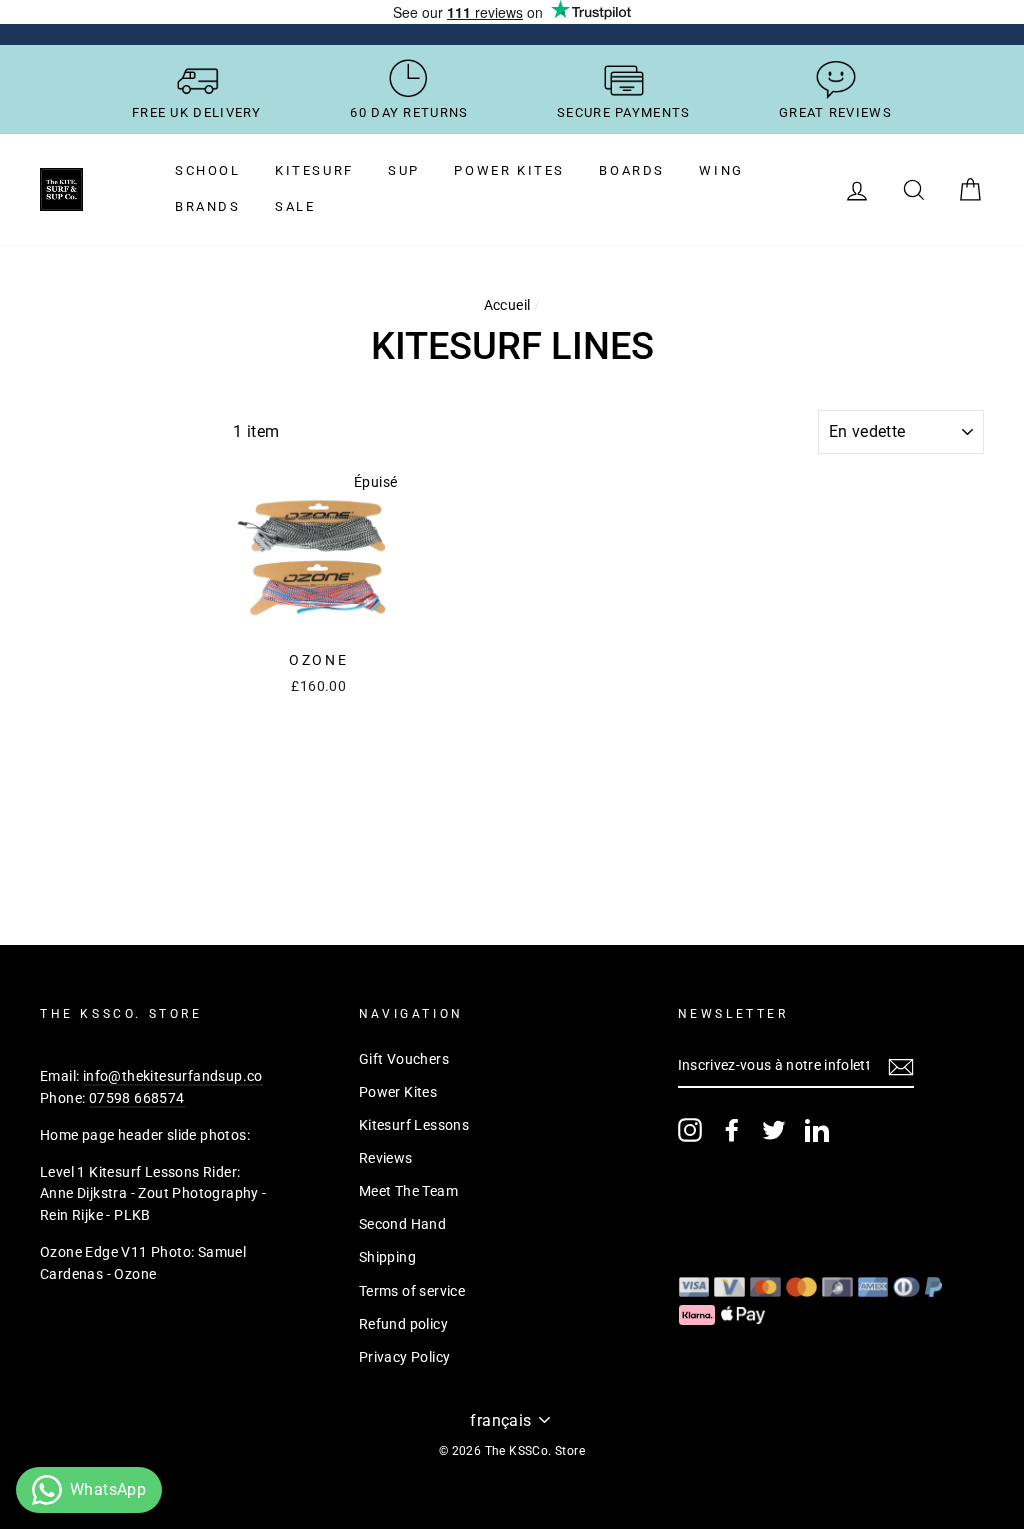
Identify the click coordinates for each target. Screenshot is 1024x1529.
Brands (208, 206)
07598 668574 (137, 1098)
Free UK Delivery (197, 112)
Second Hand (402, 1224)
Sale (295, 206)
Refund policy (403, 1324)
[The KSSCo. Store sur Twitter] (774, 1130)
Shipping (387, 1257)
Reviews (386, 1158)
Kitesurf (314, 170)
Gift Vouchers (404, 1059)
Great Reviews (835, 112)
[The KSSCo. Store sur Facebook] (732, 1130)
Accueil (507, 305)
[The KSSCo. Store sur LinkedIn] (817, 1130)
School (208, 170)
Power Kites (509, 170)
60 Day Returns (409, 112)
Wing (721, 170)
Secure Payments (624, 112)
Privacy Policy (405, 1357)
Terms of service (412, 1291)
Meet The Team (408, 1191)
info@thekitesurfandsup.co (173, 1076)
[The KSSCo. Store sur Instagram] (690, 1130)
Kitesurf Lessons (414, 1125)
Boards (632, 170)
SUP (404, 170)
